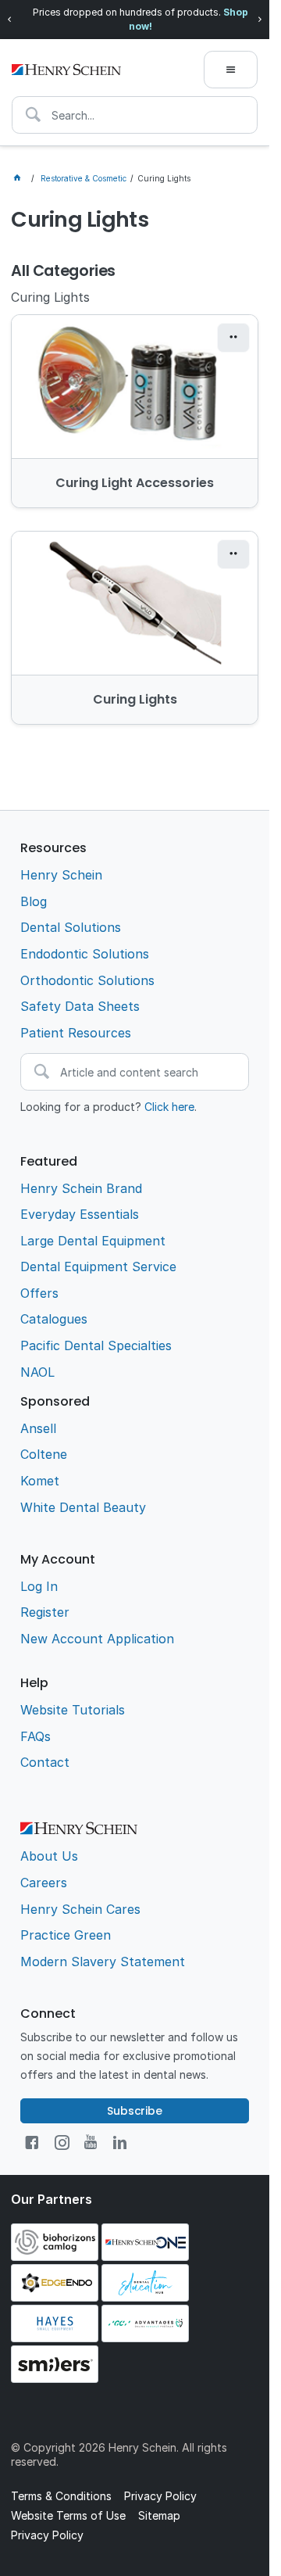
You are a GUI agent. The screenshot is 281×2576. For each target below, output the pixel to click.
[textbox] (135, 115)
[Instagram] (62, 2142)
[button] (233, 338)
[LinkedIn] (120, 2142)
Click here (169, 1107)
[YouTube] (91, 2142)
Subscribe (135, 2111)
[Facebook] (32, 2142)
